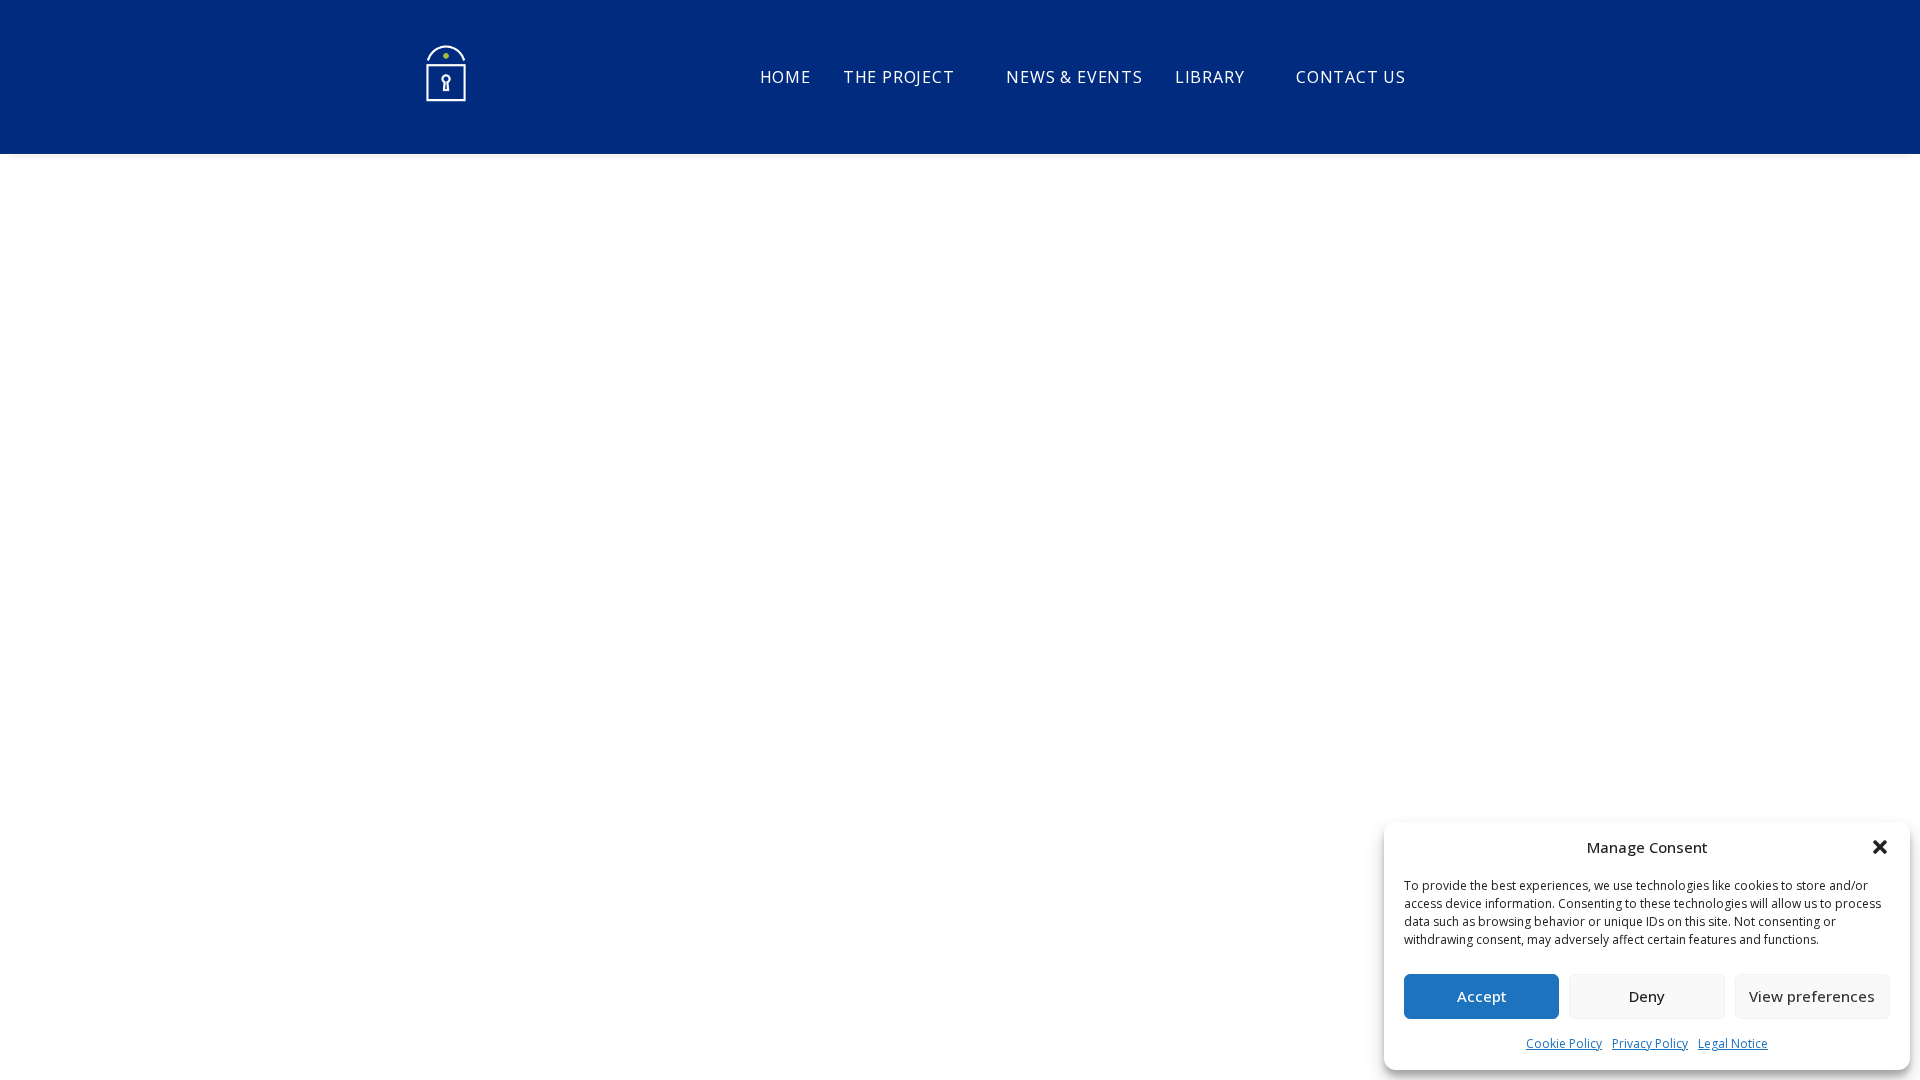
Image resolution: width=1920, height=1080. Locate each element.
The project (899, 77)
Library (1210, 77)
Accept (1482, 996)
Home (785, 77)
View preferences (1812, 996)
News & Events (1074, 77)
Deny (1647, 996)
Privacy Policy (1650, 1043)
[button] (1880, 847)
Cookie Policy (1564, 1043)
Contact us (1351, 77)
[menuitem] (785, 77)
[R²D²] (446, 77)
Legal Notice (1733, 1043)
